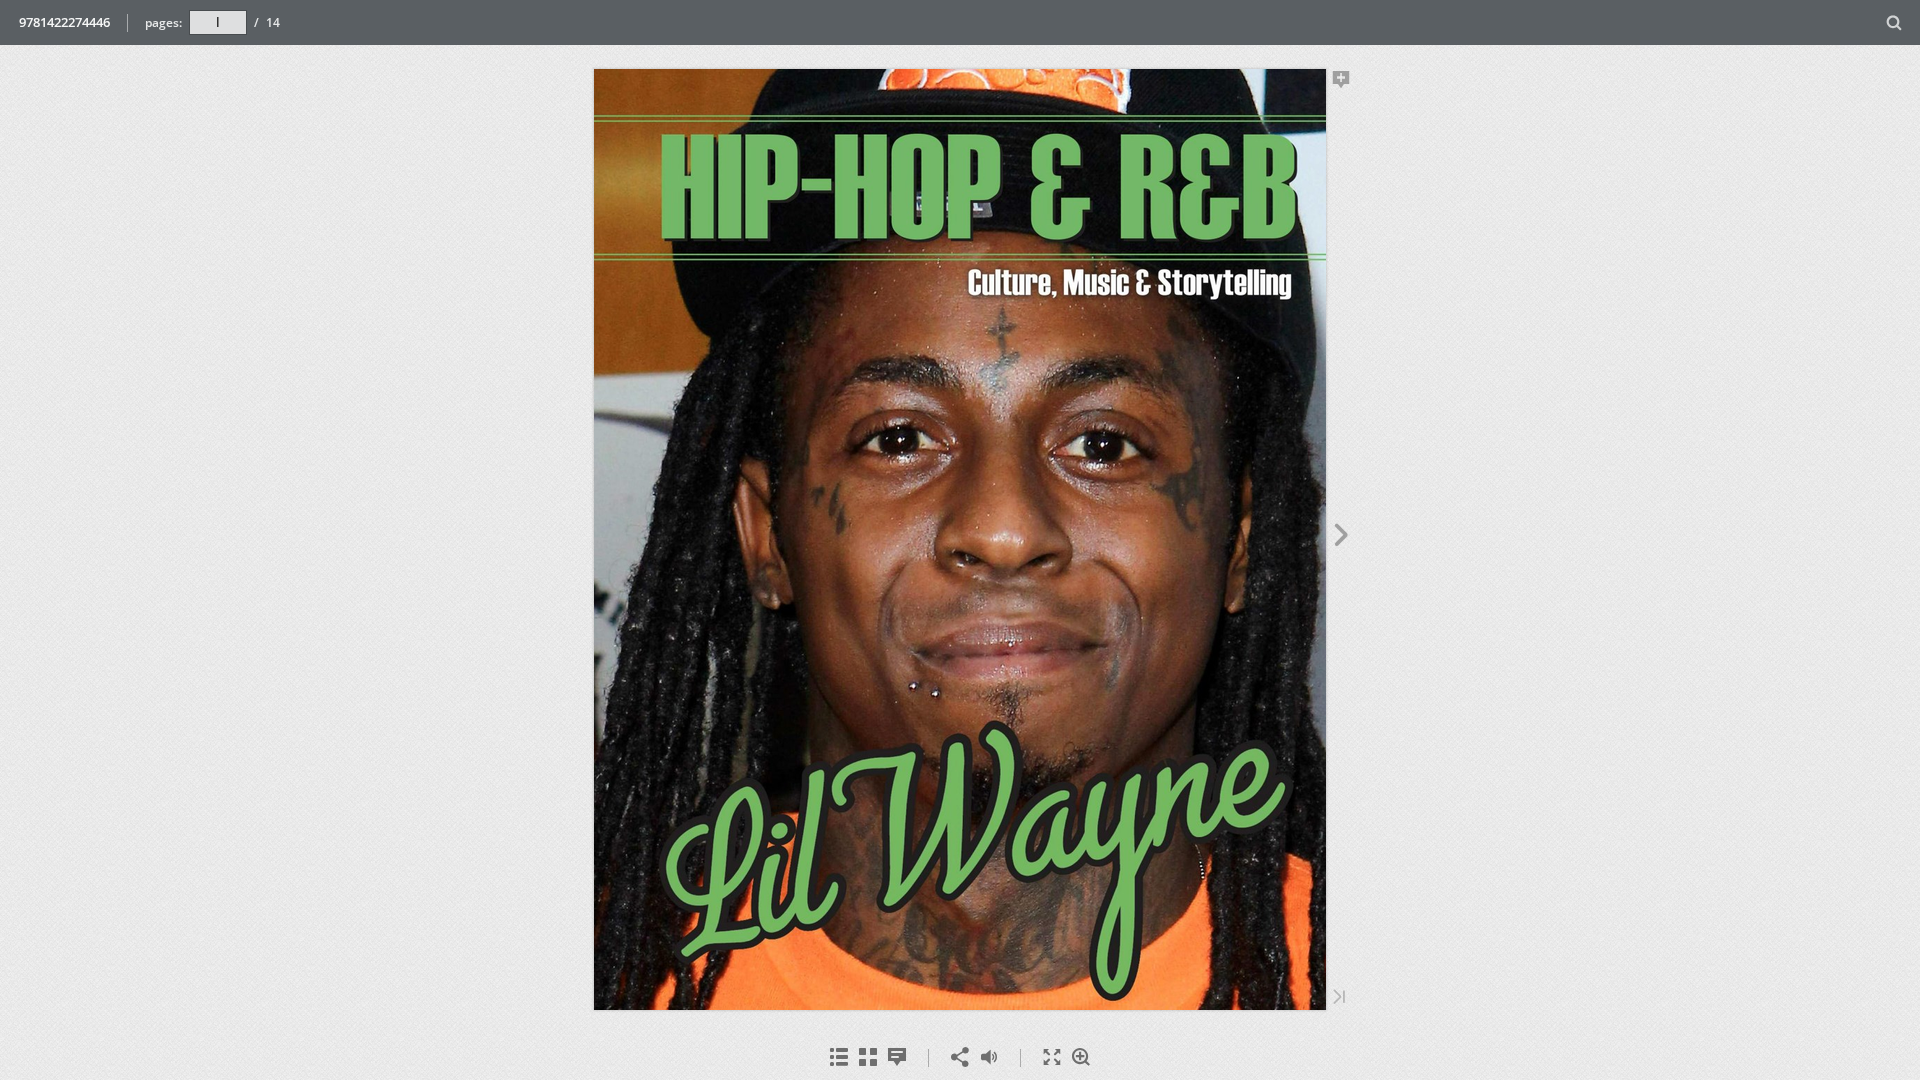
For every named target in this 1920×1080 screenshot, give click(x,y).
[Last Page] (1339, 998)
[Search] (1894, 23)
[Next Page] (1341, 538)
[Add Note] (1341, 83)
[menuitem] (1894, 22)
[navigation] (218, 22)
